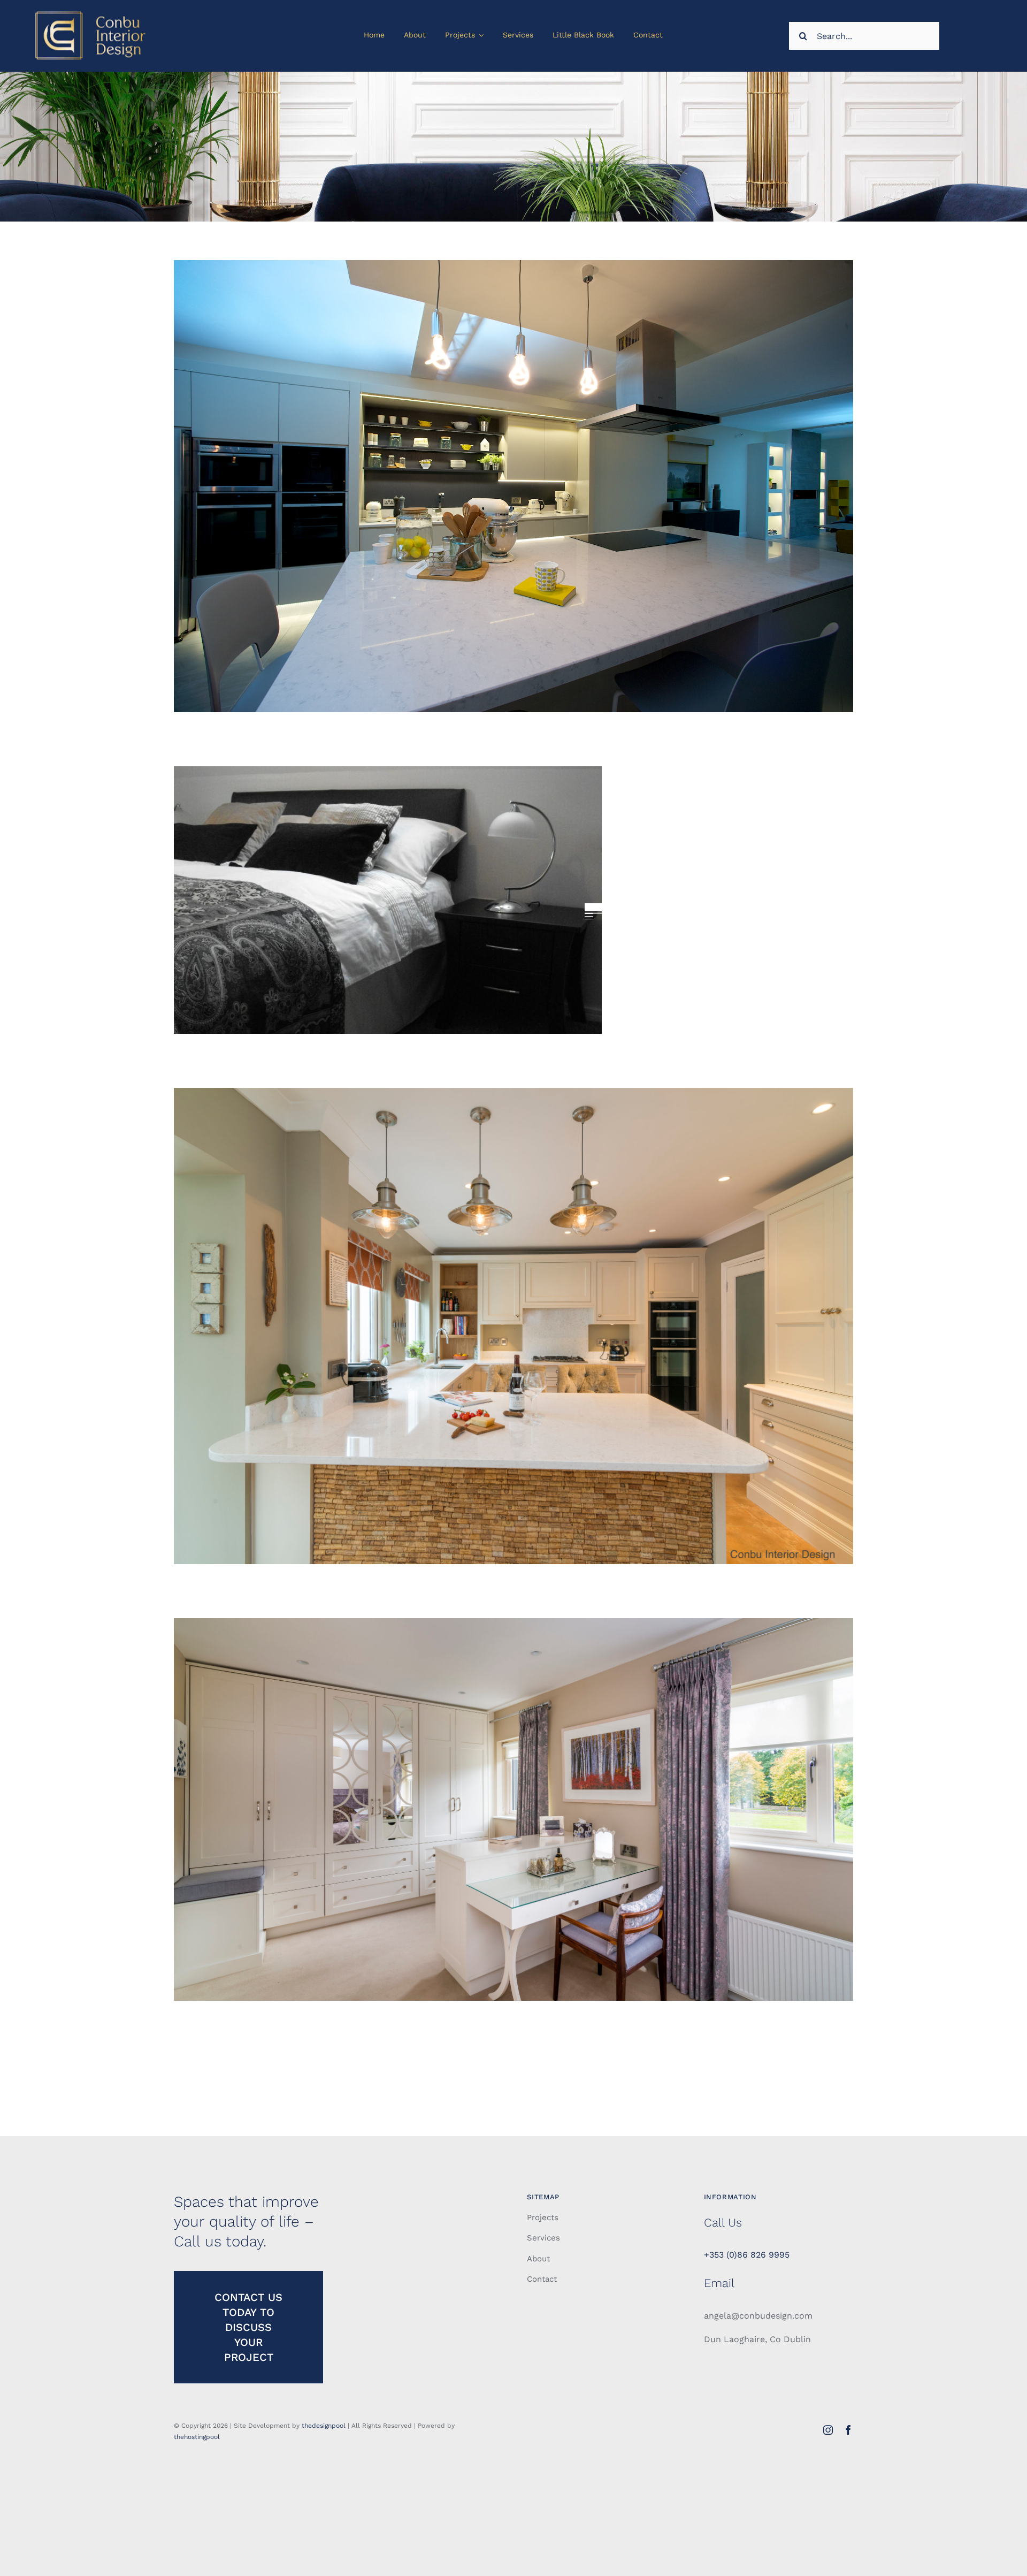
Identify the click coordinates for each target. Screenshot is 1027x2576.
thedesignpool (324, 2426)
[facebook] (848, 2430)
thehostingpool (197, 2437)
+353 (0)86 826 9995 (747, 2255)
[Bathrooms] (513, 486)
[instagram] (828, 2430)
